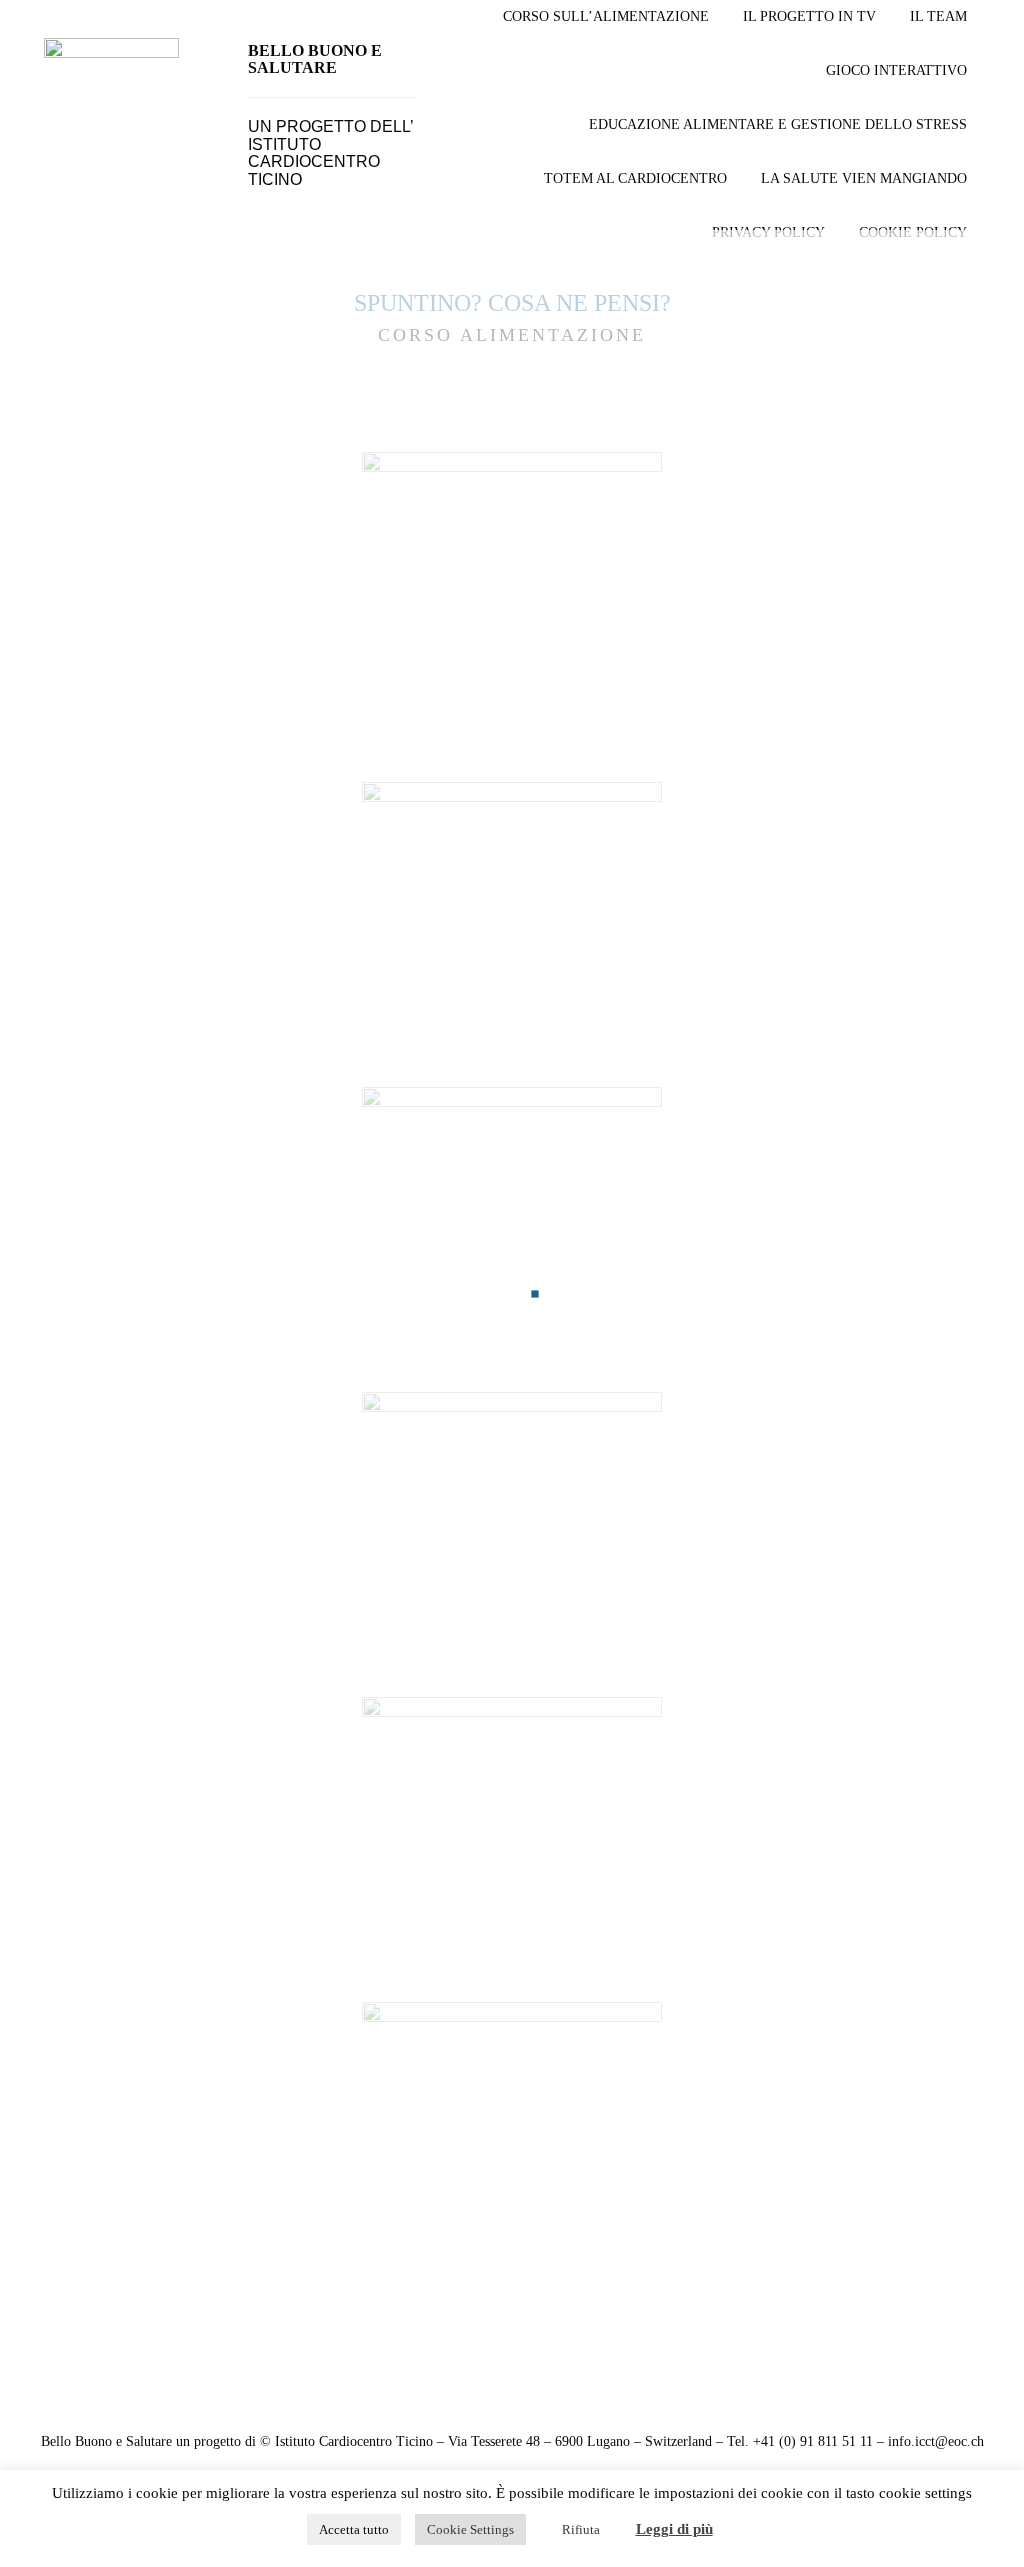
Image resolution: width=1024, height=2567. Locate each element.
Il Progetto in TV (809, 16)
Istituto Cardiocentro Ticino (314, 162)
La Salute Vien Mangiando (864, 178)
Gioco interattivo (896, 70)
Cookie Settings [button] (470, 2529)
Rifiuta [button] (581, 2529)
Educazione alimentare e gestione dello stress (778, 124)
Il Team (938, 16)
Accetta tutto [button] (354, 2529)
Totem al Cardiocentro (635, 178)
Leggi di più (674, 2529)
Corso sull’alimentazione (606, 16)
